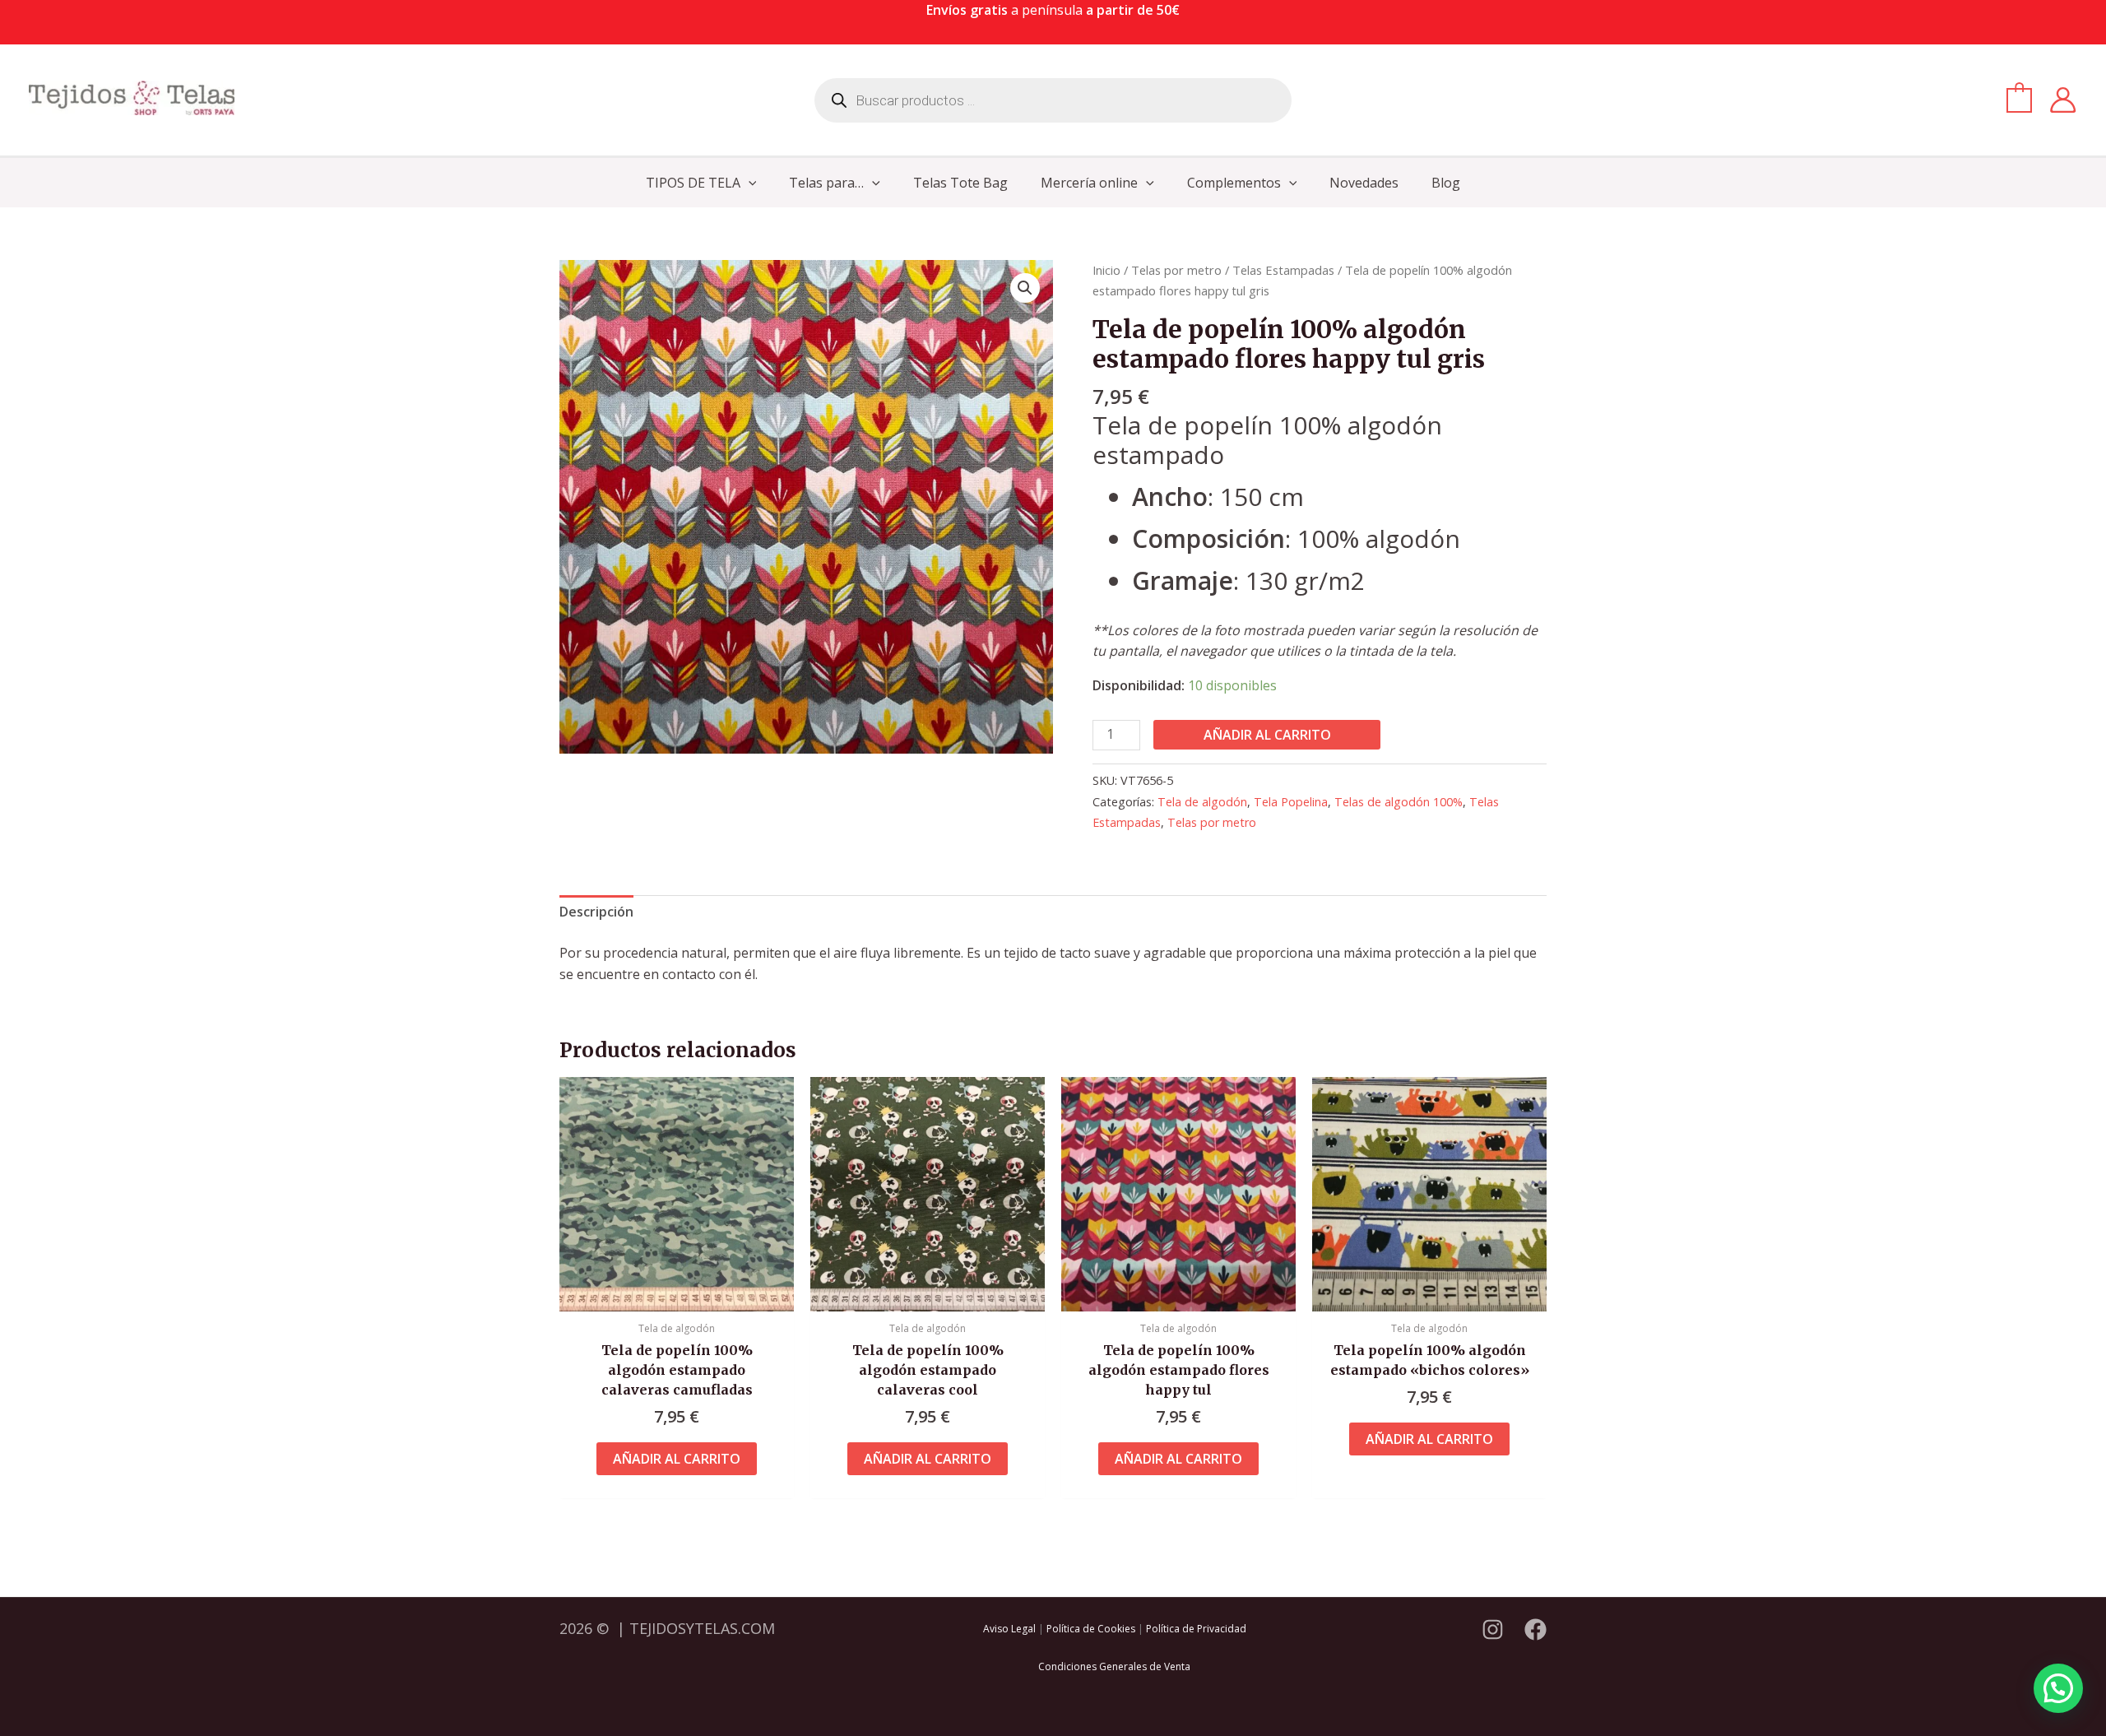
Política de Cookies (1091, 1629)
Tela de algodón (1202, 802)
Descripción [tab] (596, 912)
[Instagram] (1493, 1629)
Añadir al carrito (1267, 735)
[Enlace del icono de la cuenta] (2063, 100)
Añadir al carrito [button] (677, 1459)
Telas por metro (1176, 270)
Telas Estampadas (1283, 270)
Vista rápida (677, 1295)
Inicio (1106, 270)
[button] (749, 183)
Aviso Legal (1009, 1629)
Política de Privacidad (1196, 1629)
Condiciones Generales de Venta (1114, 1666)
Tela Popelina (1291, 802)
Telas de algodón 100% (1399, 802)
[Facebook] (1535, 1629)
